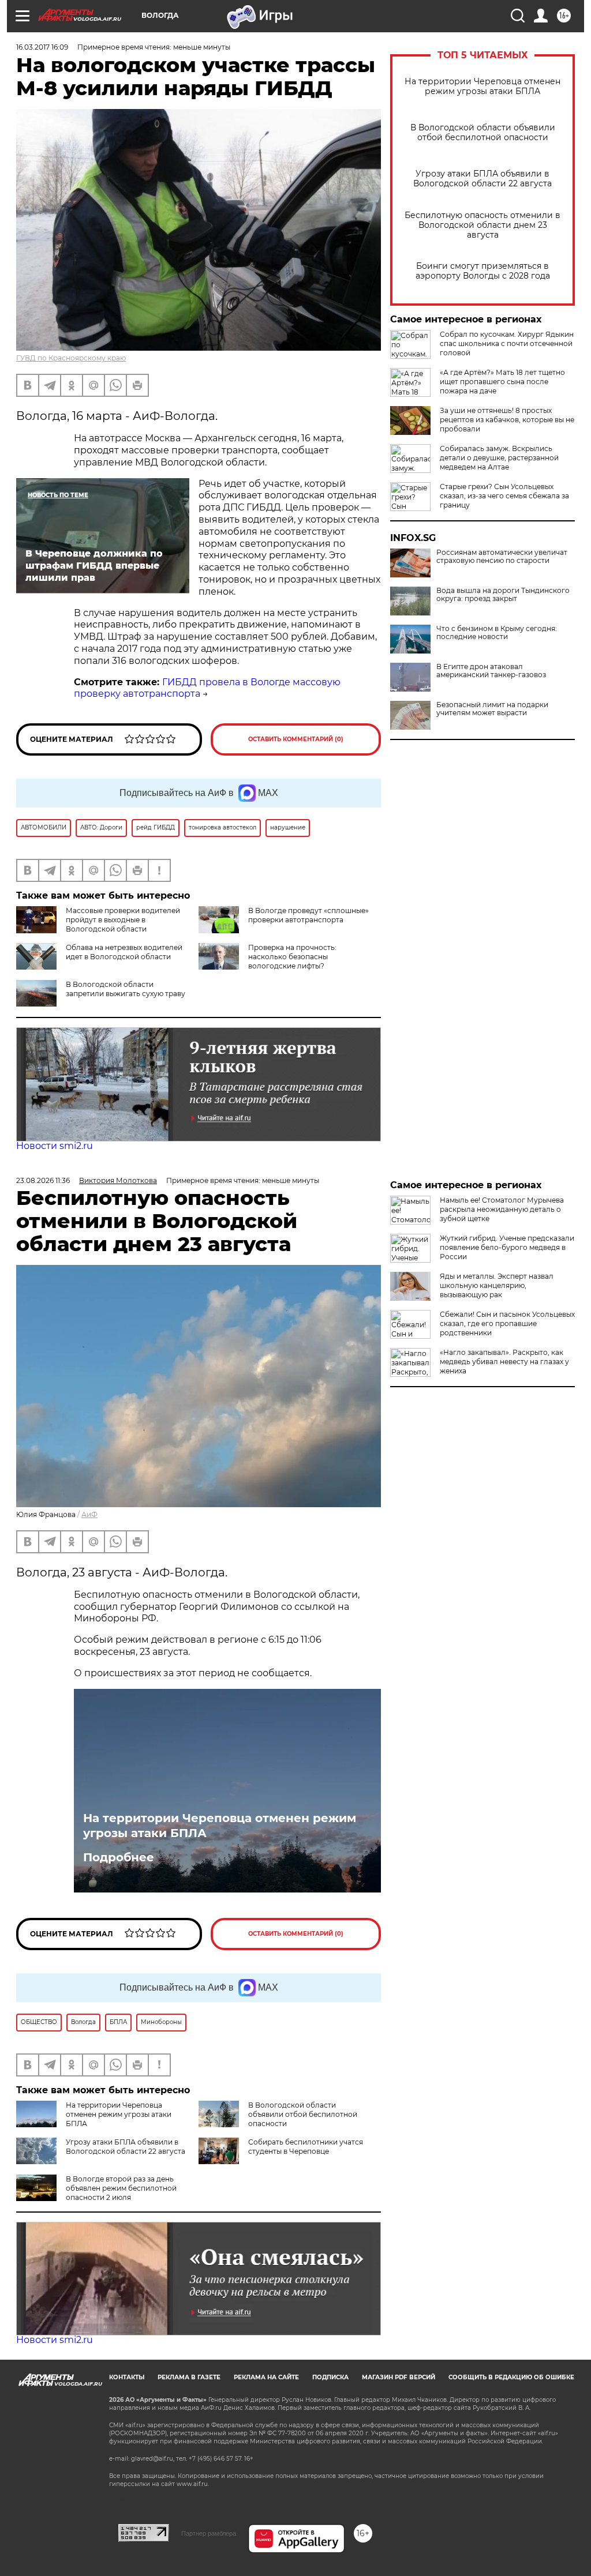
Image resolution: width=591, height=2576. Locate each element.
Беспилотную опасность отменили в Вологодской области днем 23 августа (482, 225)
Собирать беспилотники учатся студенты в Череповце (306, 2147)
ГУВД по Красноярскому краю (71, 358)
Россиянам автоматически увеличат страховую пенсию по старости (502, 557)
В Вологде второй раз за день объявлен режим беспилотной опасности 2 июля (121, 2188)
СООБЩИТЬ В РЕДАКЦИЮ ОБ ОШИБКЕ (511, 2377)
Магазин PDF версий (399, 2377)
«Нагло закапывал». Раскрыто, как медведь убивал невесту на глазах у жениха (504, 1362)
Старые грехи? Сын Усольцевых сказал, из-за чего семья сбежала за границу (504, 496)
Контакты (127, 2377)
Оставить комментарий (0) (296, 739)
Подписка (330, 2377)
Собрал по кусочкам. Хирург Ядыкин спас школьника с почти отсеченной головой (507, 343)
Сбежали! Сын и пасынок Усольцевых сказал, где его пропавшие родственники (507, 1323)
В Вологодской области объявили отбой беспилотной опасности (483, 133)
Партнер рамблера (209, 2533)
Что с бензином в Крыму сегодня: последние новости (497, 633)
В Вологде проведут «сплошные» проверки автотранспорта (308, 915)
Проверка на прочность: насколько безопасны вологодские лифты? (292, 957)
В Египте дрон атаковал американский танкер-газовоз (491, 671)
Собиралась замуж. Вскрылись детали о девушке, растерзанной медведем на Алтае (499, 458)
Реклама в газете (189, 2377)
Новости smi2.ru (55, 1146)
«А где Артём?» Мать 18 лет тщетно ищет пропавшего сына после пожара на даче (502, 382)
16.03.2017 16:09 (42, 47)
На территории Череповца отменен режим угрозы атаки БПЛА (482, 87)
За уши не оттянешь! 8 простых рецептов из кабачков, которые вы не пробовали (507, 420)
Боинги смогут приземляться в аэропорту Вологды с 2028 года (483, 271)
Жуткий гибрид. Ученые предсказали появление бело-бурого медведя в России (507, 1247)
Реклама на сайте (266, 2377)
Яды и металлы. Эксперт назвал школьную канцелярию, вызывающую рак (497, 1285)
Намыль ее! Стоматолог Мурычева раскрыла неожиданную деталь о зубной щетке (502, 1209)
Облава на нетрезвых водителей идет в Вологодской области (124, 952)
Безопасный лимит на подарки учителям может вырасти (492, 709)
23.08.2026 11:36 (43, 1180)
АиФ (89, 1514)
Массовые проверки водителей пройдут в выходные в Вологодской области (123, 920)
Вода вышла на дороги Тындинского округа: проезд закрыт (503, 595)
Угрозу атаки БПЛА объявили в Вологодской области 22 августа (482, 179)
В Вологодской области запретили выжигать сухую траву (126, 989)
